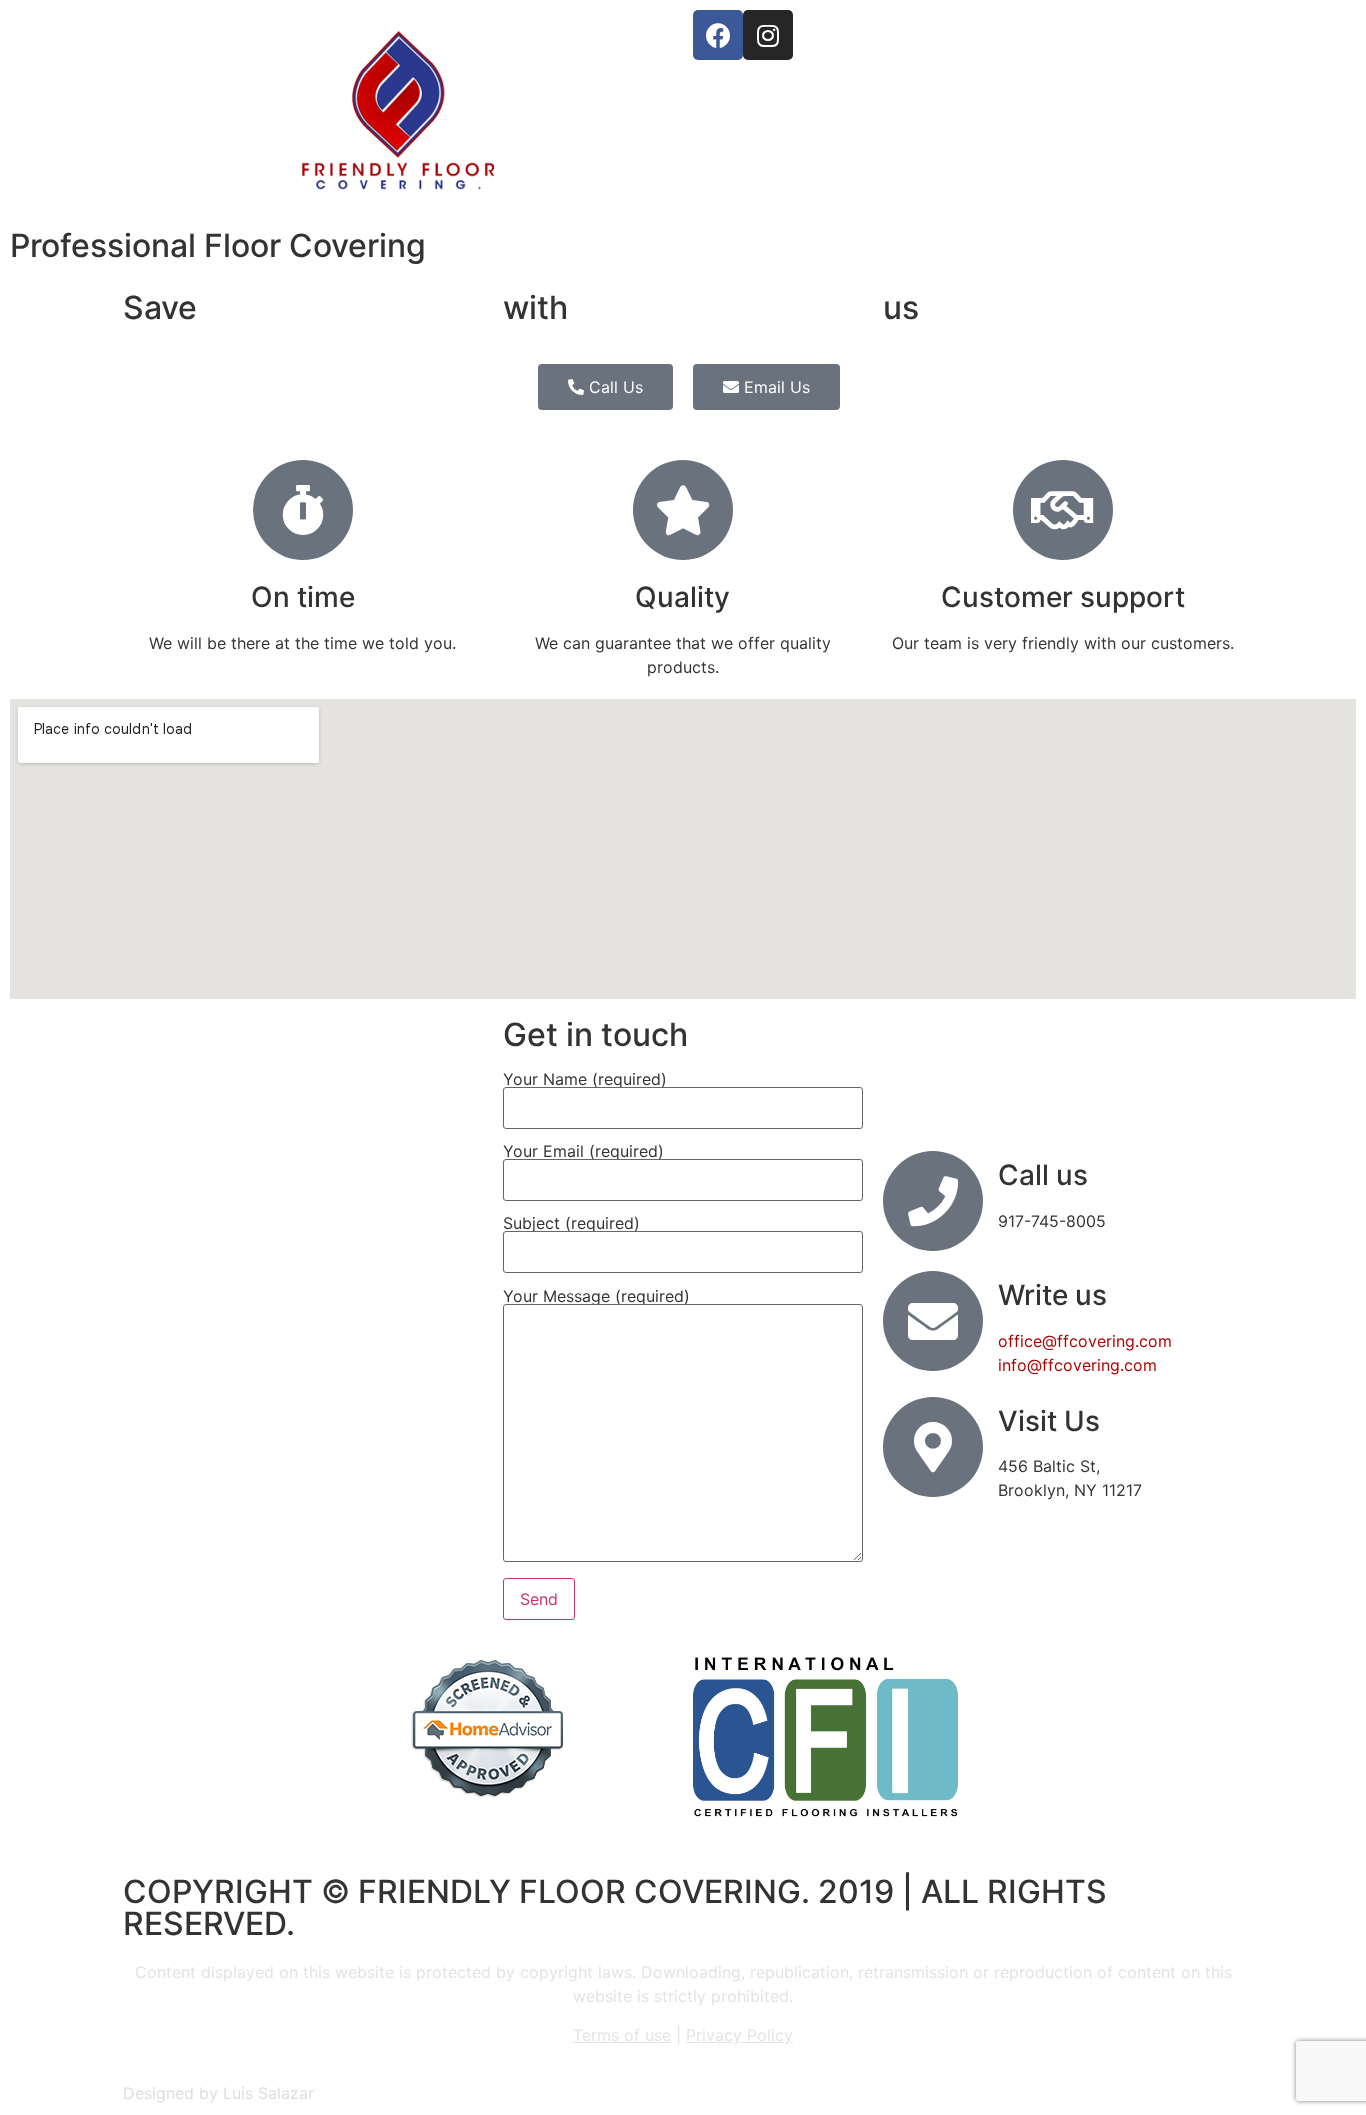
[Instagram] (768, 35)
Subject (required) (571, 1224)
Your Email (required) (583, 1152)
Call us (1043, 1175)
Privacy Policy (739, 2035)
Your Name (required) (585, 1080)
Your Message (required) (596, 1297)
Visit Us (1049, 1421)
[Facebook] (718, 35)
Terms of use (622, 2035)
